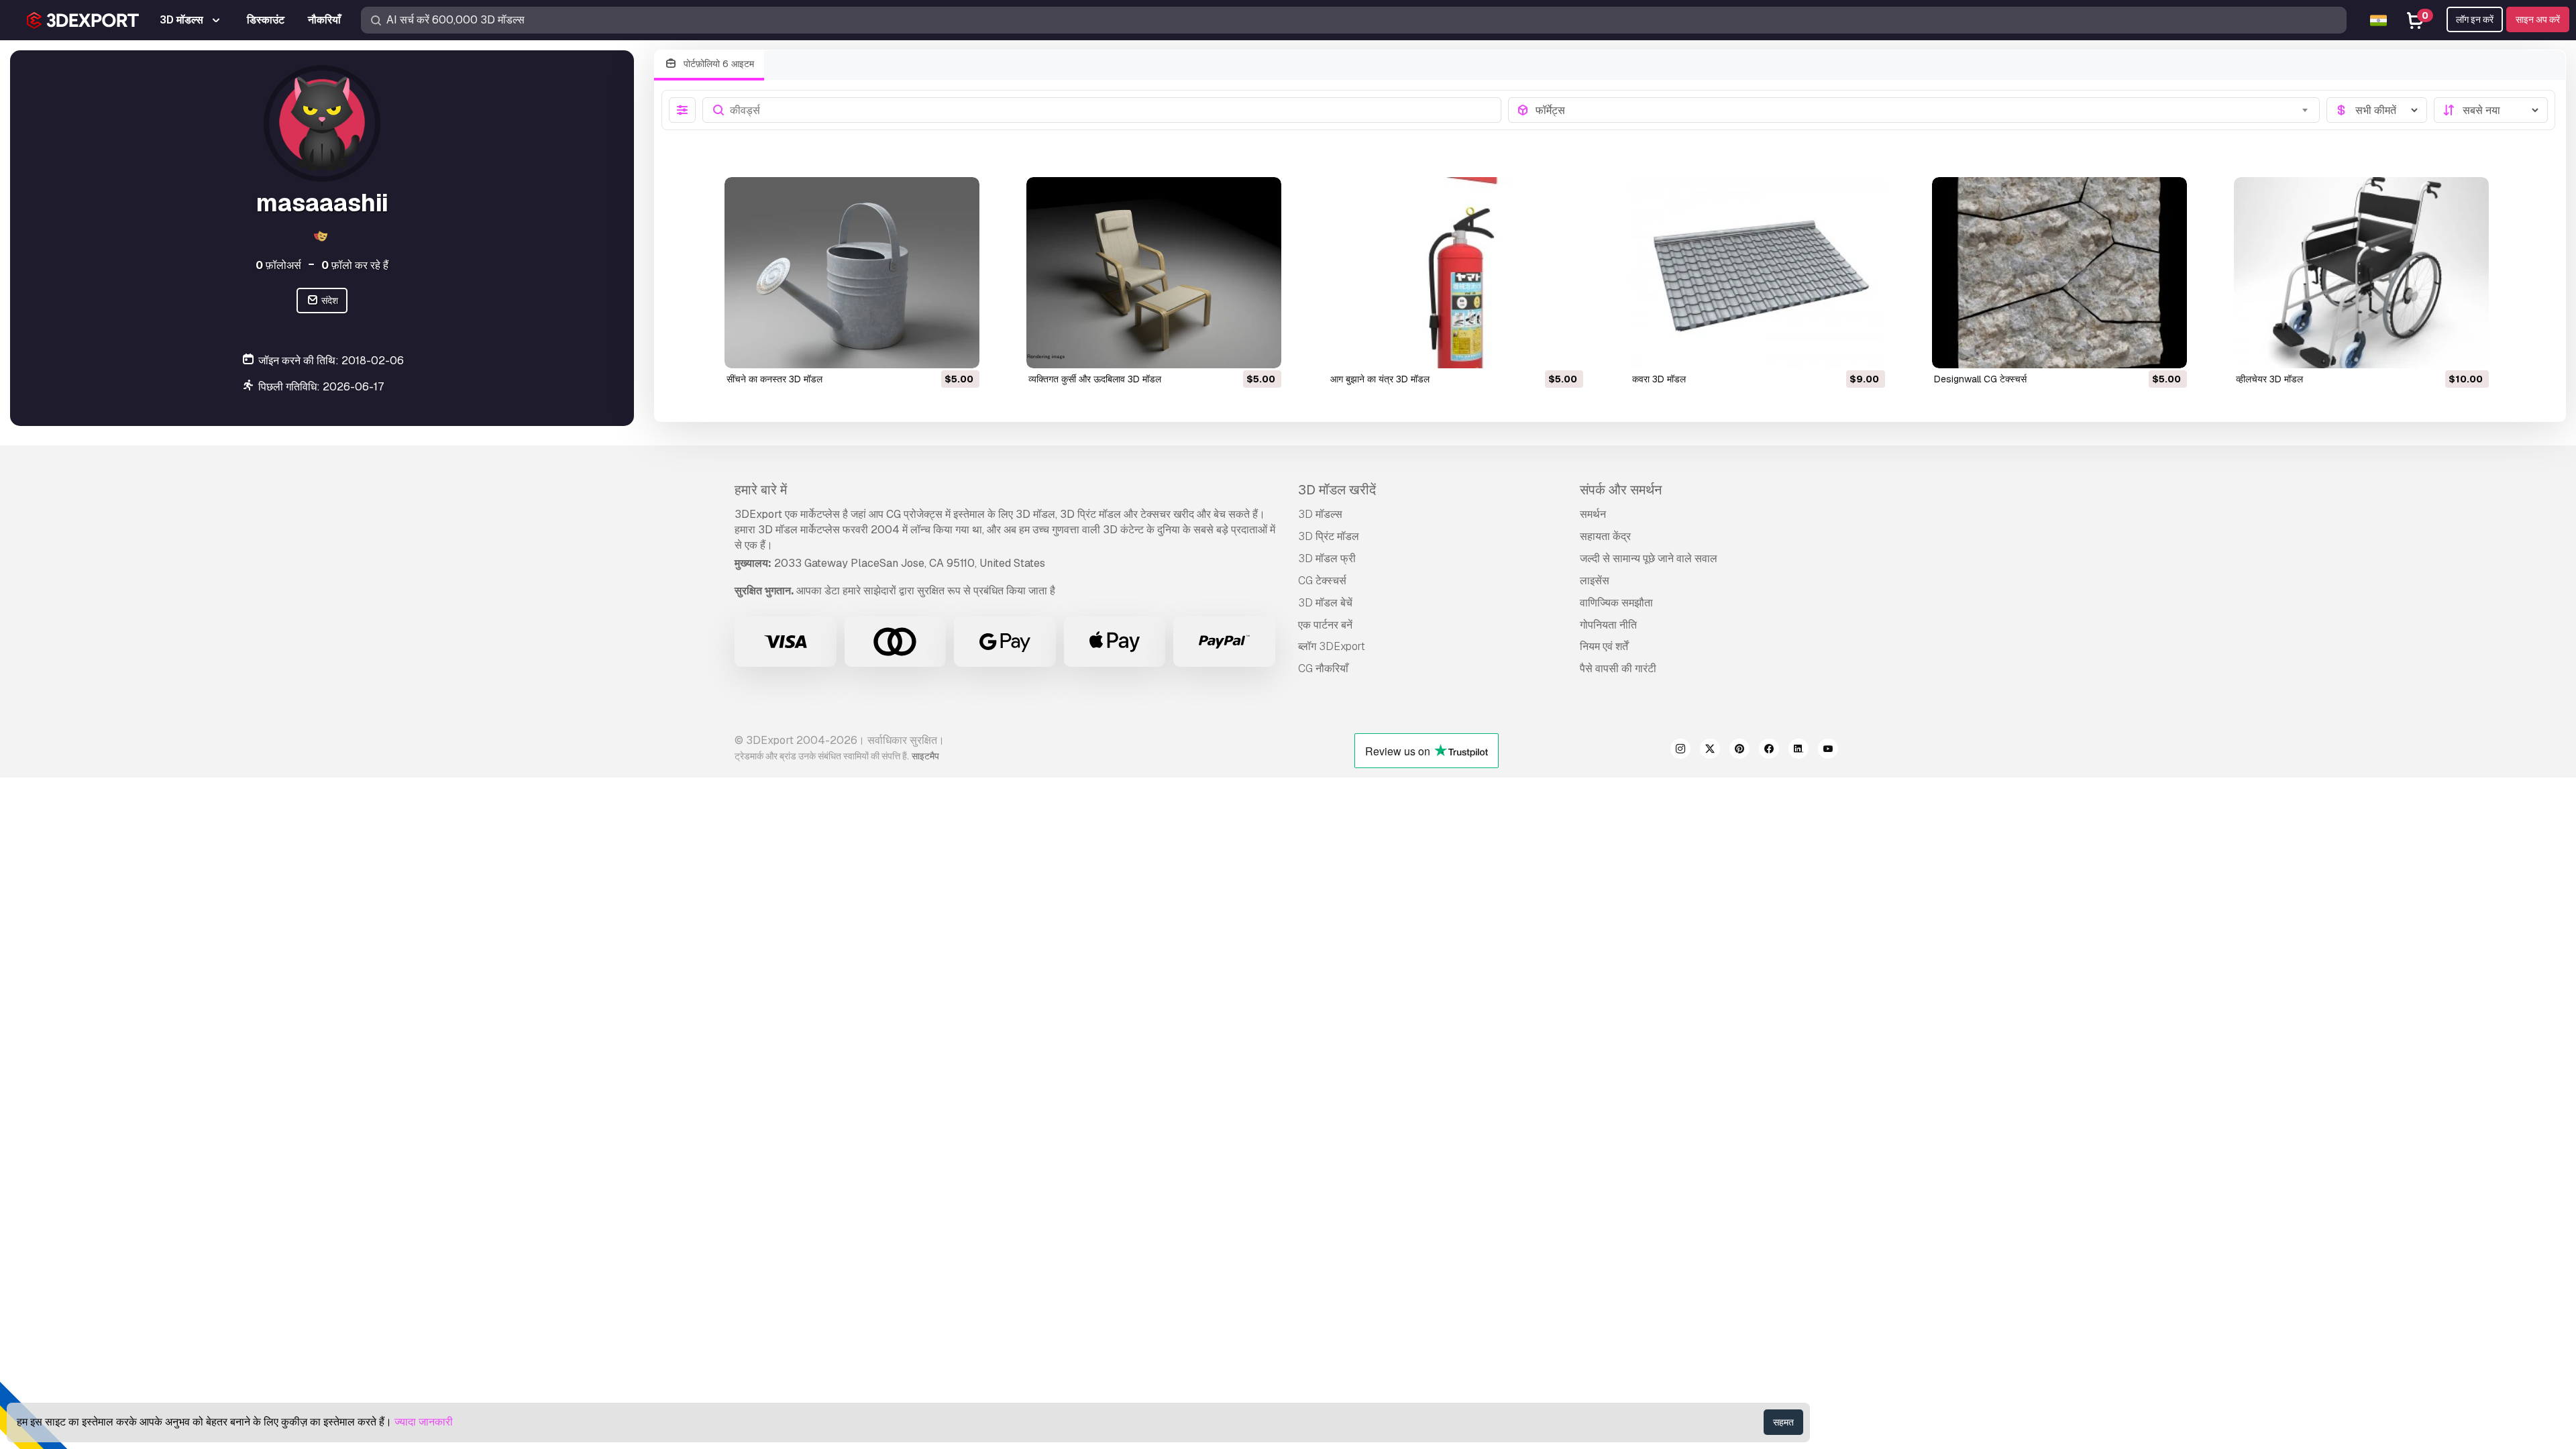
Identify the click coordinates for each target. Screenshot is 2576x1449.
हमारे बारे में (761, 490)
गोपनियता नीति (1608, 625)
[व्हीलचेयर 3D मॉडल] (2361, 273)
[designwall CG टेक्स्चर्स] (2059, 273)
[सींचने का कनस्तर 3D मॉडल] (852, 273)
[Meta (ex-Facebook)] (1769, 751)
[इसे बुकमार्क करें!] (960, 350)
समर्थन (1593, 514)
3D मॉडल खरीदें (1337, 490)
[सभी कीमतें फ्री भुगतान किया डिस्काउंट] (2377, 110)
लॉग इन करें (2475, 19)
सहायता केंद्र (1605, 536)
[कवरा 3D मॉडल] (1758, 273)
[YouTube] (1828, 751)
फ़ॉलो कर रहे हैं (355, 265)
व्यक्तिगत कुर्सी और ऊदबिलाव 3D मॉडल (1095, 379)
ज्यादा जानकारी (424, 1422)
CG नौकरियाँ (1323, 668)
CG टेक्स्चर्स (1322, 581)
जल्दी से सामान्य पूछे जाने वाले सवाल (1649, 558)
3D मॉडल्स (1320, 514)
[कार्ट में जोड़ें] (932, 350)
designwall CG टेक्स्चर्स (1980, 379)
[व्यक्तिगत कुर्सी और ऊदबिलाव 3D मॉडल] (1154, 273)
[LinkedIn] (1799, 751)
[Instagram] (1680, 751)
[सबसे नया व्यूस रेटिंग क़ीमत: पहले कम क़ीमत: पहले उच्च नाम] (2491, 110)
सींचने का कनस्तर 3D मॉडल (774, 379)
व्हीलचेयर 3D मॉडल (2269, 379)
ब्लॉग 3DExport (1332, 646)
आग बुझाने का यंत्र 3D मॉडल (1380, 379)
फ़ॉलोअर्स (278, 265)
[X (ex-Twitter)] (1710, 751)
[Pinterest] (1739, 751)
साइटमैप (925, 756)
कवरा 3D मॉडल (1659, 379)
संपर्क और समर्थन (1621, 490)
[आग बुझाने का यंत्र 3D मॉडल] (1456, 273)
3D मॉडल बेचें (1325, 603)
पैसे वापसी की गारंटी (1618, 668)
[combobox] (1924, 110)
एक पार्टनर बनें (1325, 625)
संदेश (329, 301)
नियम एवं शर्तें (1604, 646)
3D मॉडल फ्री (1327, 558)
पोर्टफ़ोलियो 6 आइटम (717, 64)
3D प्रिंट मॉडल (1329, 536)
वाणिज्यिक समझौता (1616, 603)
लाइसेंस (1595, 581)
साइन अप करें (2538, 19)
